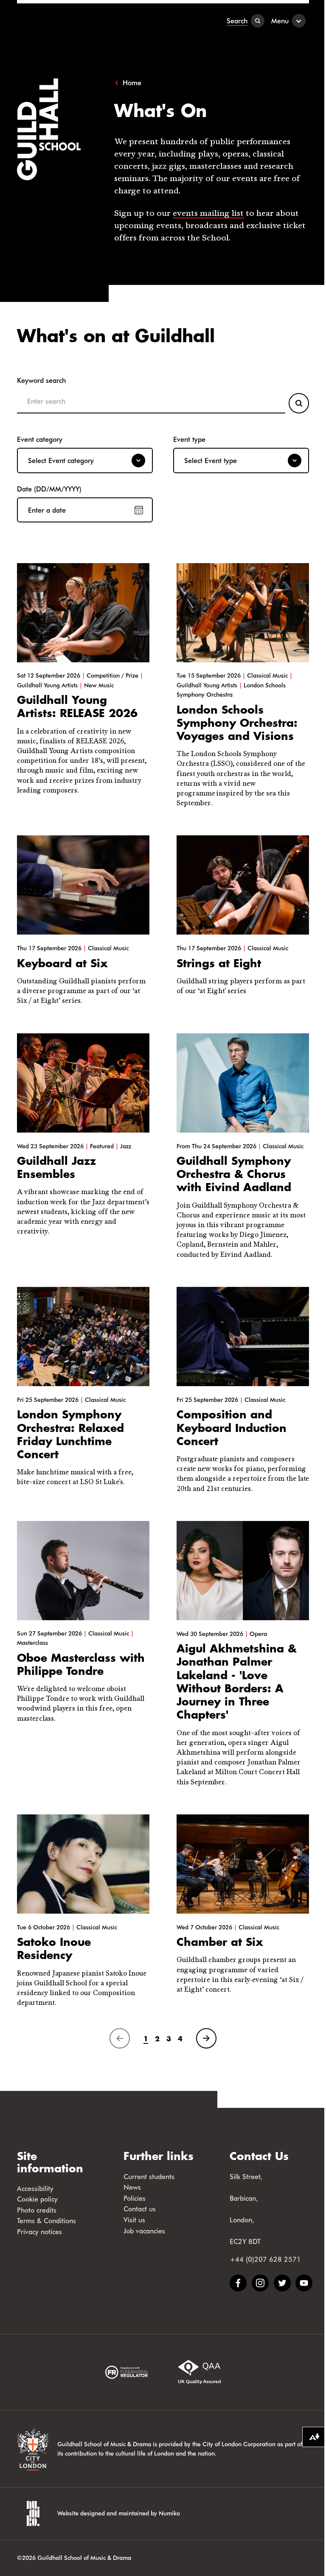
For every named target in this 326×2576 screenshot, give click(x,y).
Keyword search (41, 380)
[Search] (299, 403)
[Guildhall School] (70, 21)
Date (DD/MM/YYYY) (49, 489)
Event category (40, 439)
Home (132, 83)
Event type (189, 439)
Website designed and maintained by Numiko (119, 2513)
